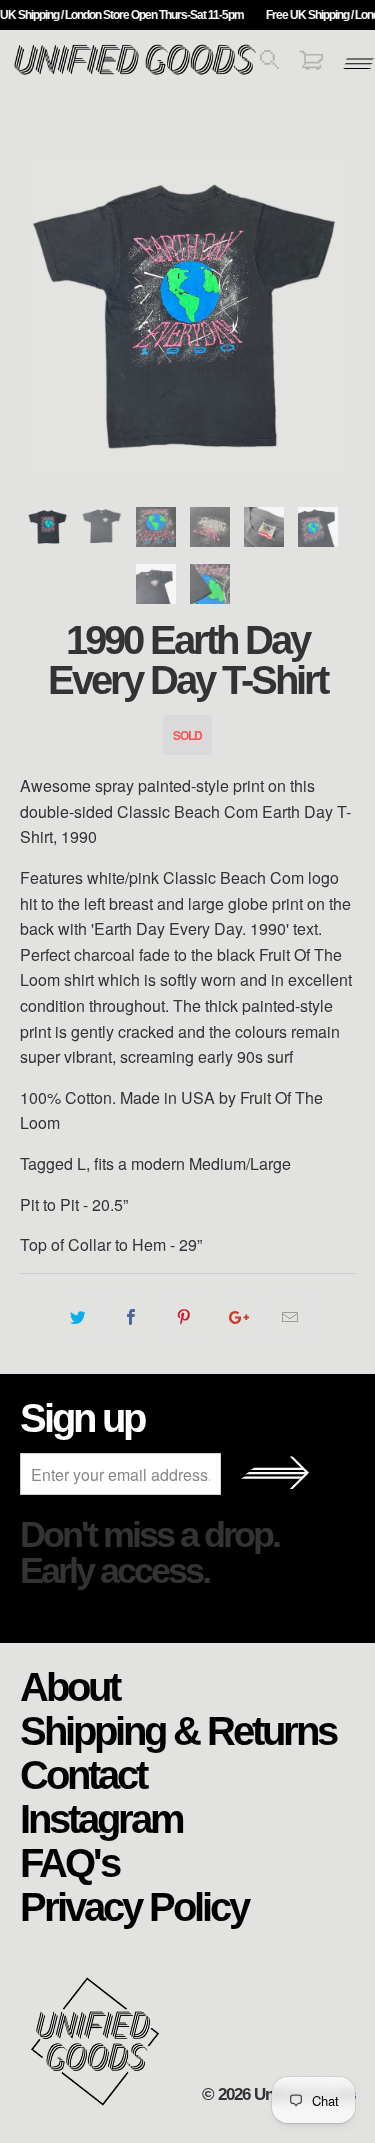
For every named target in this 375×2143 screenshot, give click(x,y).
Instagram (101, 1818)
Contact (83, 1774)
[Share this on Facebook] (131, 1317)
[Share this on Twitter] (78, 1317)
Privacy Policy (134, 1906)
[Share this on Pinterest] (184, 1317)
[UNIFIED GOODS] (135, 72)
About (69, 1686)
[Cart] (311, 63)
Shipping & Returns (178, 1730)
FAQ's (69, 1862)
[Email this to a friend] (290, 1317)
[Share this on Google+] (237, 1317)
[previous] (39, 317)
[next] (336, 317)
